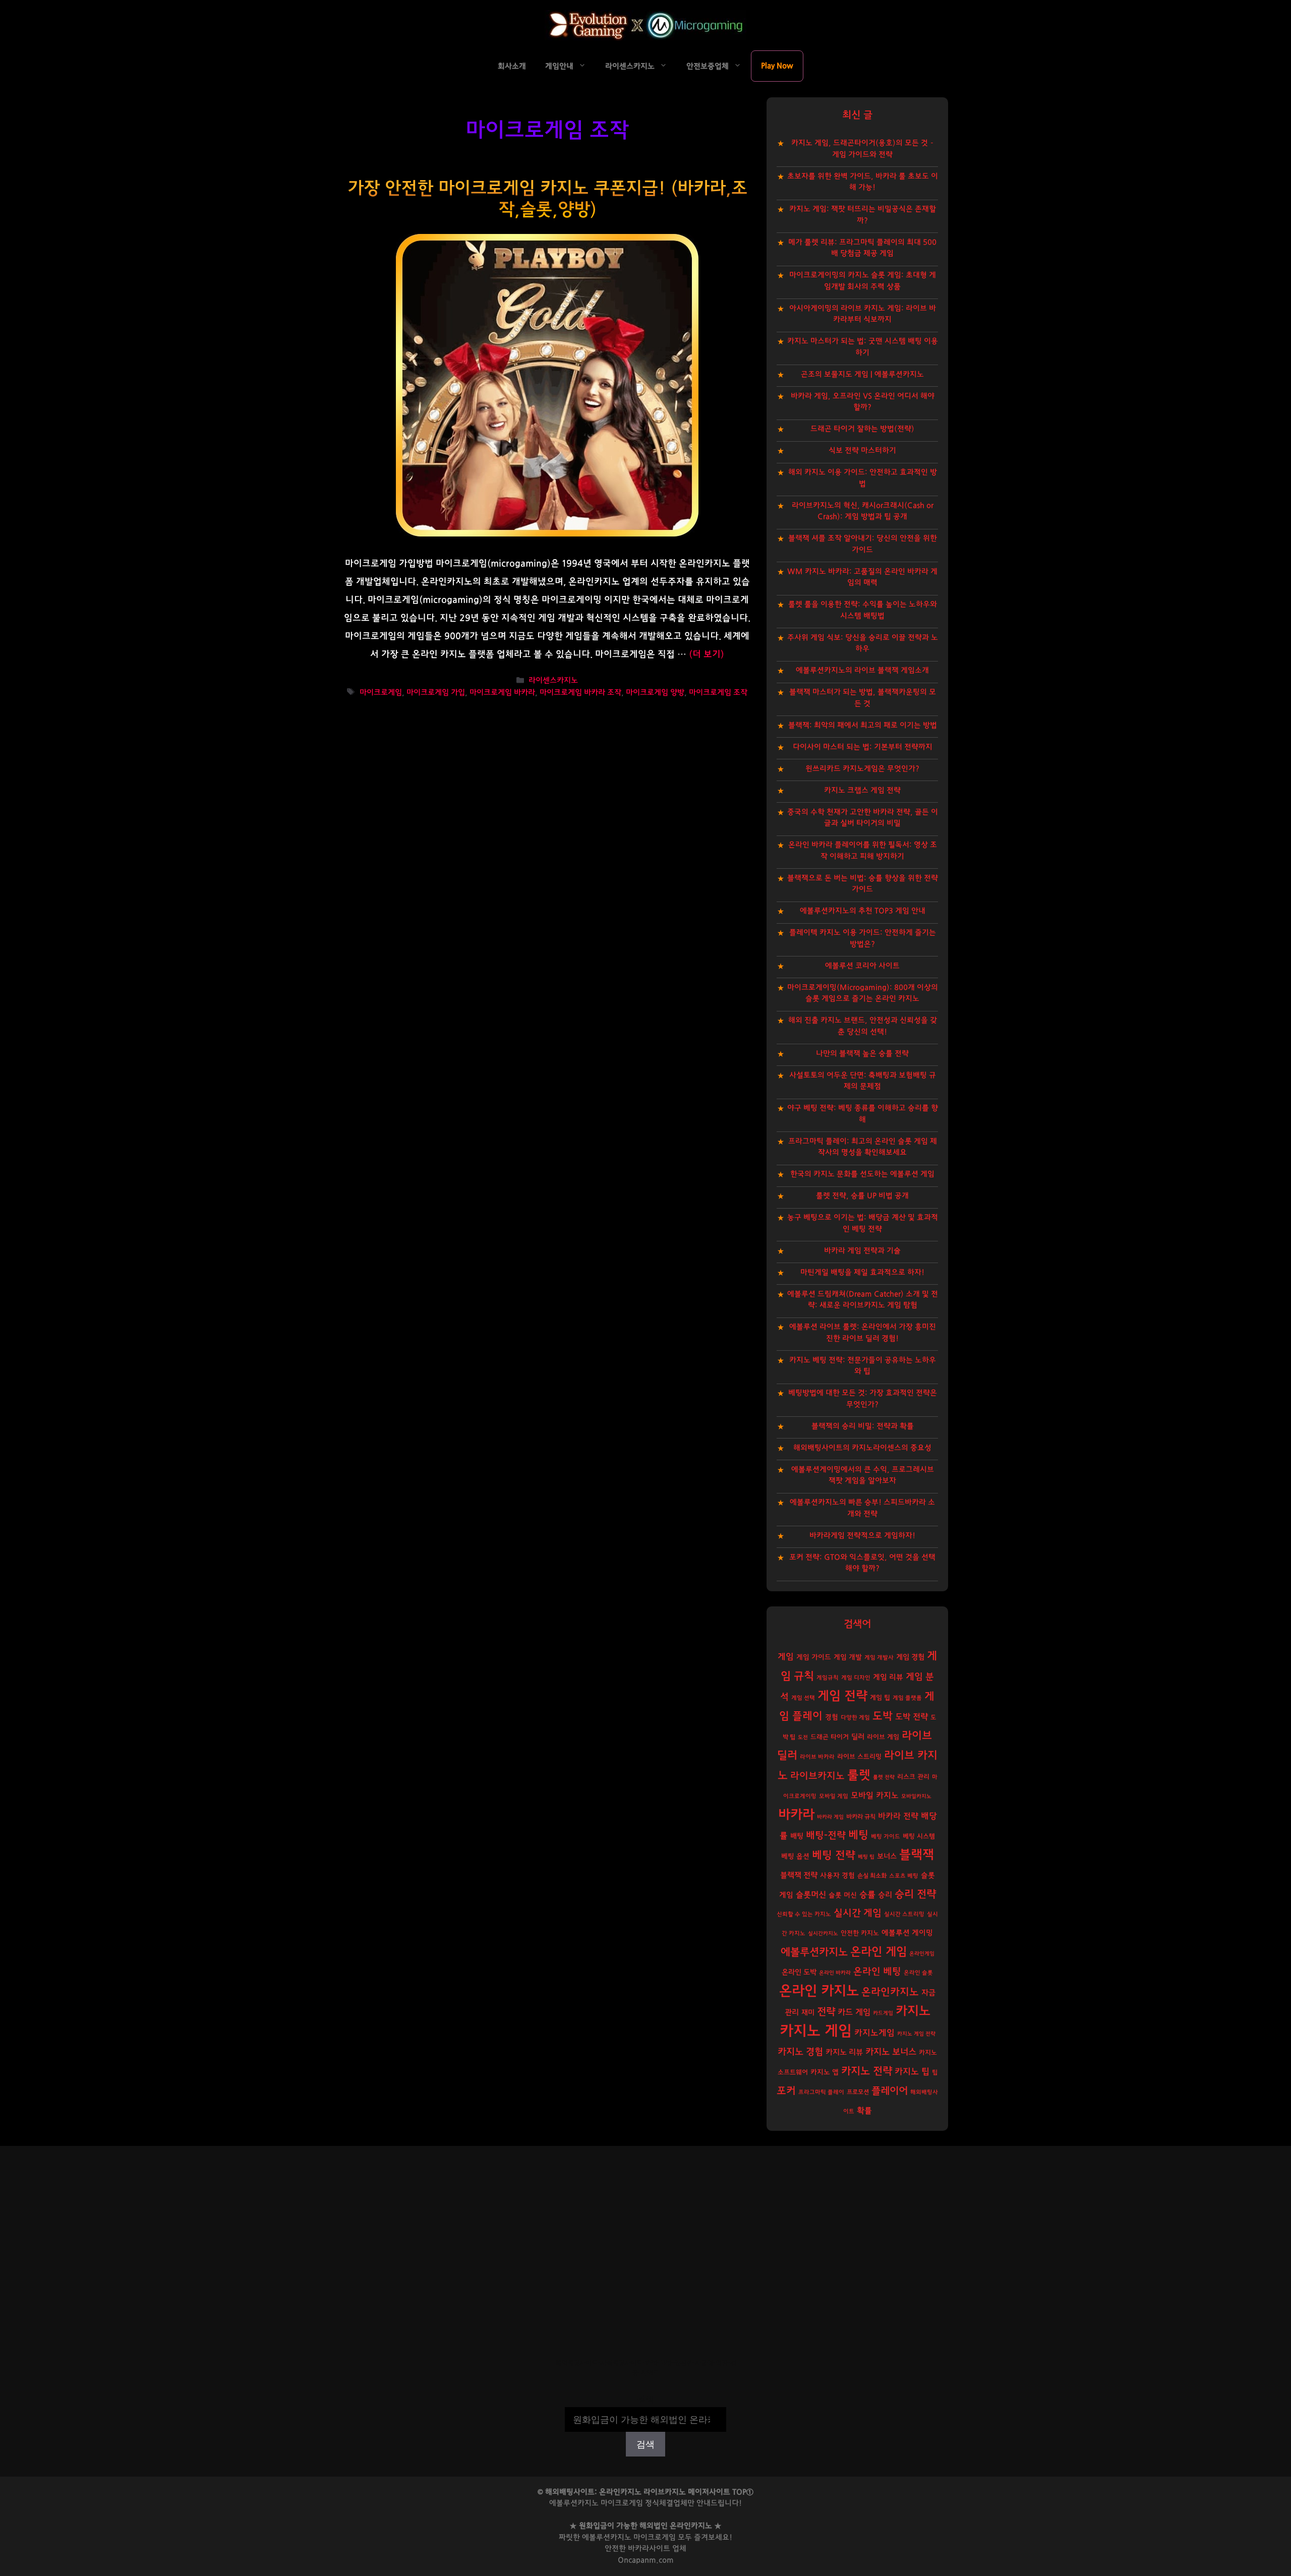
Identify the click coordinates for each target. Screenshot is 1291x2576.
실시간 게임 (858, 1913)
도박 (883, 1716)
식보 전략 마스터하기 (862, 451)
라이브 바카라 (817, 1757)
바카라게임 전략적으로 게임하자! (862, 1536)
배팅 (797, 1836)
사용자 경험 (837, 1876)
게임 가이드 (814, 1657)
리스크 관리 (913, 1777)
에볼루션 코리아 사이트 (862, 966)
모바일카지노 (916, 1796)
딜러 (858, 1737)
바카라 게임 (830, 1817)
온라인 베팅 (877, 1972)
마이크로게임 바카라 (502, 693)
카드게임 (883, 2013)
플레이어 (890, 2091)
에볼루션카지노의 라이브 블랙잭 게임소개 (862, 670)
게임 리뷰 (888, 1677)
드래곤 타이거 (830, 1737)
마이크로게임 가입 (436, 693)
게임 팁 (880, 1698)
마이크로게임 (381, 693)
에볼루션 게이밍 (907, 1933)
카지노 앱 (825, 2072)
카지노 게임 (816, 2031)
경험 (832, 1717)
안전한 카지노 (860, 1933)
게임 (786, 1657)
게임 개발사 (879, 1658)
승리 (885, 1895)
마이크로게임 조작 (718, 693)
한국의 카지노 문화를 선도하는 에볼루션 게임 (862, 1174)
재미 (808, 2013)
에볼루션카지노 (814, 1952)
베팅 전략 (834, 1855)
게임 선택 (803, 1698)
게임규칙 (828, 1678)
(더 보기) (707, 654)
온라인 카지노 (819, 1991)
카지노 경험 (800, 2052)
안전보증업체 (708, 66)
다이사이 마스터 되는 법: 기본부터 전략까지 (863, 747)
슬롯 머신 (843, 1895)
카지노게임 (874, 2033)
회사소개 (512, 66)
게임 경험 (910, 1657)
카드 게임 (854, 2012)
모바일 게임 (834, 1796)
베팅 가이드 (886, 1837)
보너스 (887, 1856)
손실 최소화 (872, 1876)
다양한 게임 (855, 1718)
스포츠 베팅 (904, 1876)
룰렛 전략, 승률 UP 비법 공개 (862, 1196)
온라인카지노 (890, 1992)
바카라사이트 (649, 2549)
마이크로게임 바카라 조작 (580, 693)
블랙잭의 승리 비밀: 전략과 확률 (863, 1426)
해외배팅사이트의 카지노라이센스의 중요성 (862, 1448)
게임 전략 (842, 1696)
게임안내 (559, 66)
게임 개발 (848, 1657)
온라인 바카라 (835, 1973)
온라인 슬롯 (918, 1973)
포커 (786, 2091)
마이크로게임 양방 (655, 693)
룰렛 (859, 1775)
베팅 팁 (866, 1857)
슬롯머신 (811, 1895)
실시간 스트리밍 (904, 1914)
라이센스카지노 (630, 66)
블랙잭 (917, 1855)
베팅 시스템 (919, 1837)
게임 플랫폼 (907, 1698)
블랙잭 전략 (799, 1875)
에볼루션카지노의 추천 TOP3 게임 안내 (863, 911)
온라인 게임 (878, 1952)
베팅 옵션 (795, 1856)
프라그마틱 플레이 (821, 2092)
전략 (826, 2012)
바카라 (796, 1815)
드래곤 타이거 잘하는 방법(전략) (862, 429)
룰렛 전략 (884, 1777)
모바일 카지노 (875, 1795)
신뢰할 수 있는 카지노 (804, 1914)
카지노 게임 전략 (916, 2034)
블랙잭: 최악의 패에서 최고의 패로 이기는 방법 (863, 725)
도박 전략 (912, 1717)
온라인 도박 (799, 1972)
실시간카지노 (823, 1933)
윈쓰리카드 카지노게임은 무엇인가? (862, 769)
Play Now (777, 66)
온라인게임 (922, 1954)
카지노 (913, 2011)
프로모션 (858, 2092)
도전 (803, 1737)
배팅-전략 (826, 1836)
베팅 (858, 1835)
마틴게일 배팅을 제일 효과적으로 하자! (862, 1272)
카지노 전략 (867, 2071)
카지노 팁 (912, 2072)
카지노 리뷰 (844, 2052)
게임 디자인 (856, 1678)
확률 (864, 2111)
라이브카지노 (817, 1776)
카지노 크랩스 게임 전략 (862, 790)
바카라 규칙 (861, 1817)
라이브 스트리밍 (859, 1757)
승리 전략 (915, 1894)
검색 (645, 2400)
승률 (867, 1895)
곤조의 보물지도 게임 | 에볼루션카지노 (862, 374)
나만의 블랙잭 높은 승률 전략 (862, 1054)
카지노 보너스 (891, 2052)
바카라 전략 (898, 1816)
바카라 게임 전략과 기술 (862, 1251)
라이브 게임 (883, 1737)
